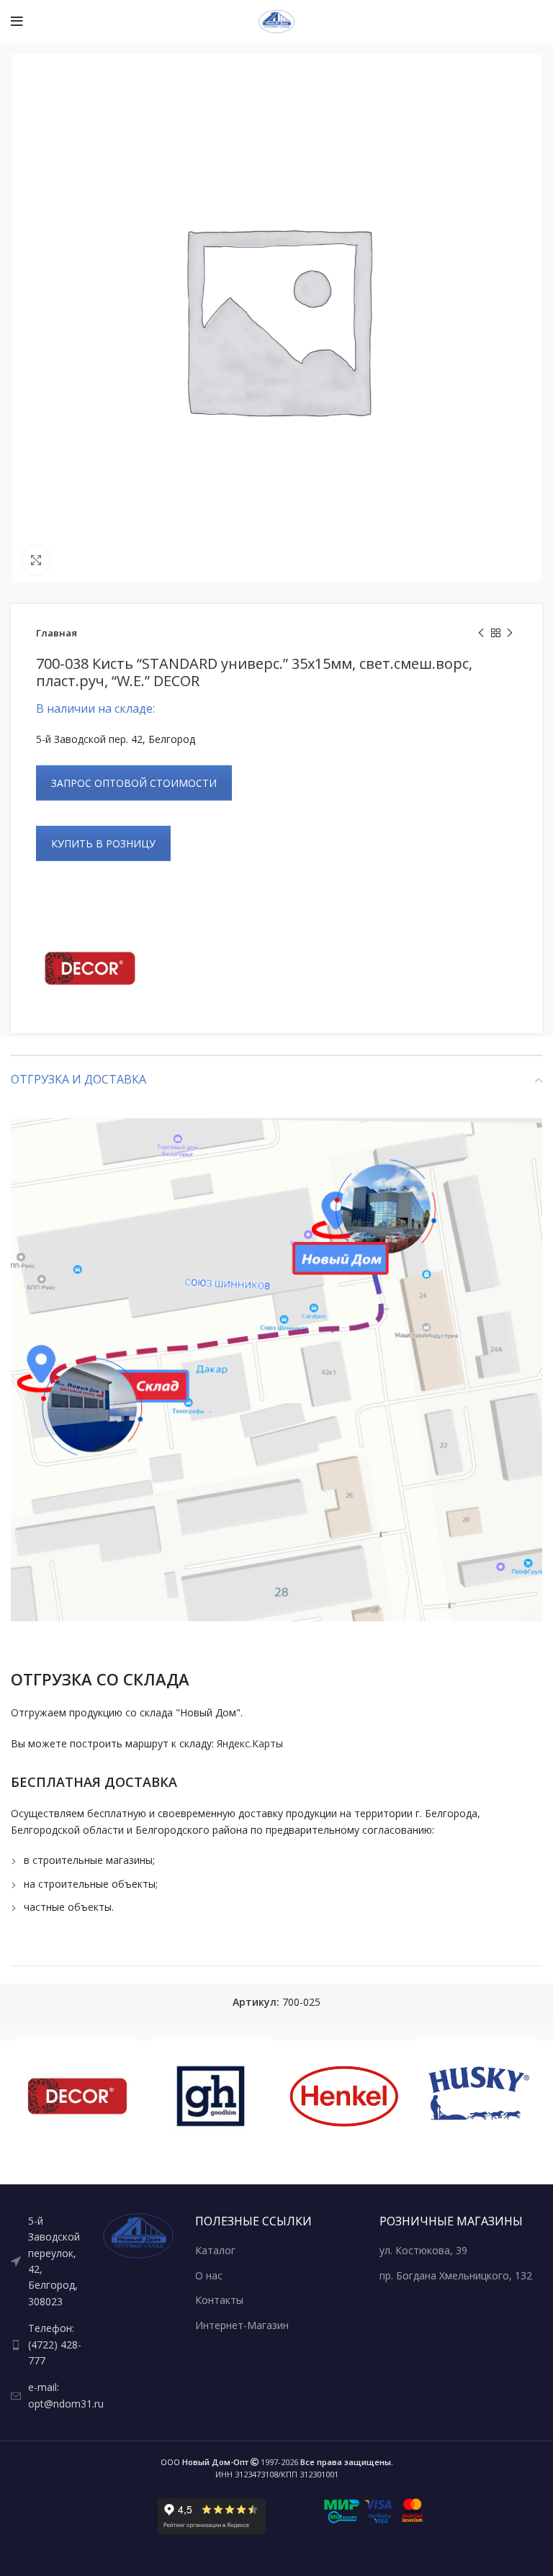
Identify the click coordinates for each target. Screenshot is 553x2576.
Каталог (215, 2250)
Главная (57, 633)
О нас (209, 2275)
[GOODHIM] (211, 2096)
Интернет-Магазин (242, 2325)
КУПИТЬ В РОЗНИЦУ (103, 843)
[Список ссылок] (46, 2261)
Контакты (219, 2300)
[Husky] (477, 2096)
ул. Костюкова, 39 (423, 2250)
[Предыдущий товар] (481, 634)
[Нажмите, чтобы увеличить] (36, 560)
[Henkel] (344, 2096)
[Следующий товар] (510, 634)
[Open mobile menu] (17, 22)
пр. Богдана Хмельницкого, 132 (456, 2275)
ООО (204, 2462)
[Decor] (90, 968)
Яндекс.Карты (250, 1743)
